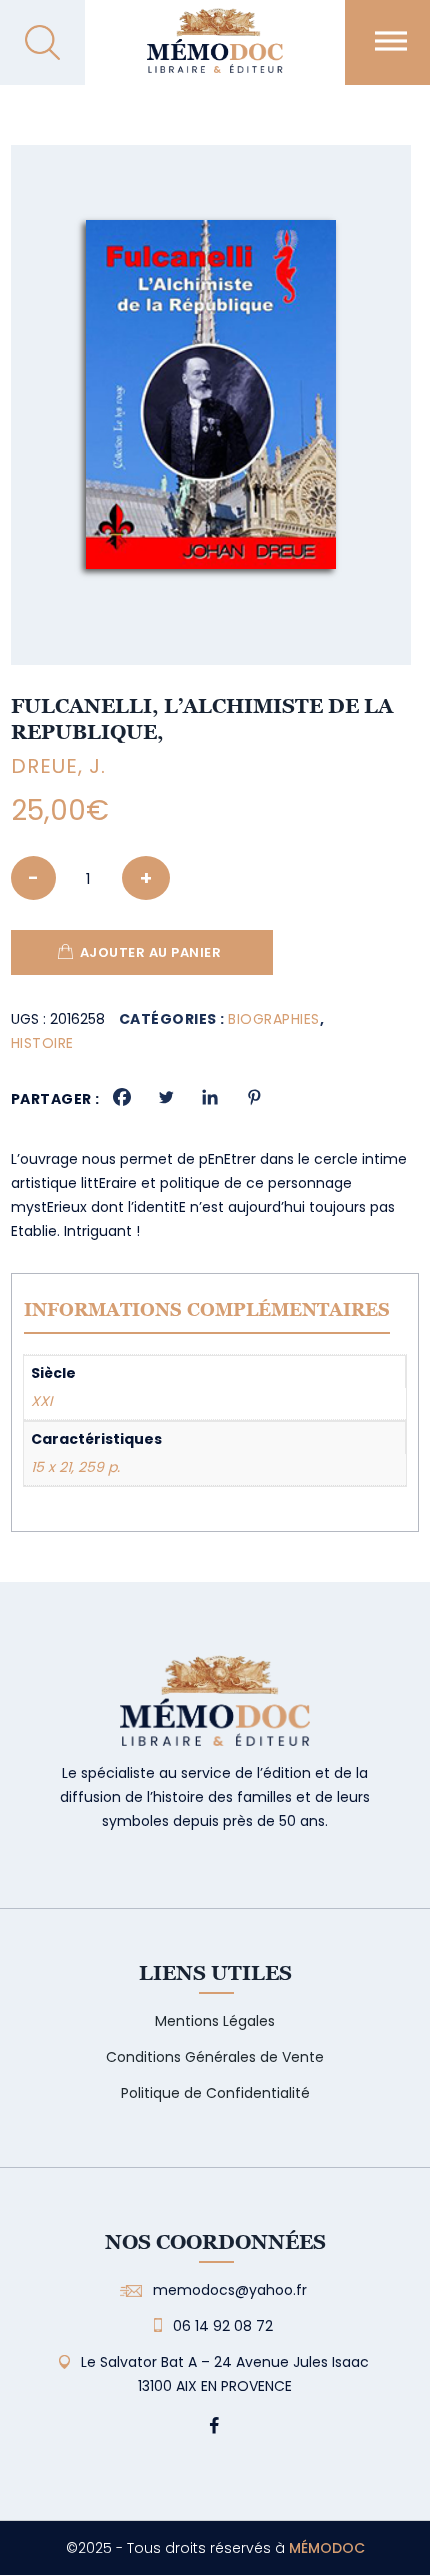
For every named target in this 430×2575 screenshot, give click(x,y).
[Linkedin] (210, 1097)
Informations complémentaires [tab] (207, 1309)
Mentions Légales (215, 2021)
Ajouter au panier (151, 952)
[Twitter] (166, 1097)
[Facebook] (122, 1097)
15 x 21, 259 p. (75, 1467)
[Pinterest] (254, 1097)
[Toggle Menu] (391, 40)
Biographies (274, 1019)
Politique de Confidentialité (215, 2093)
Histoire (42, 1043)
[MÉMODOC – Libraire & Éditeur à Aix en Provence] (214, 52)
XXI (41, 1401)
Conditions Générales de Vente (215, 2057)
